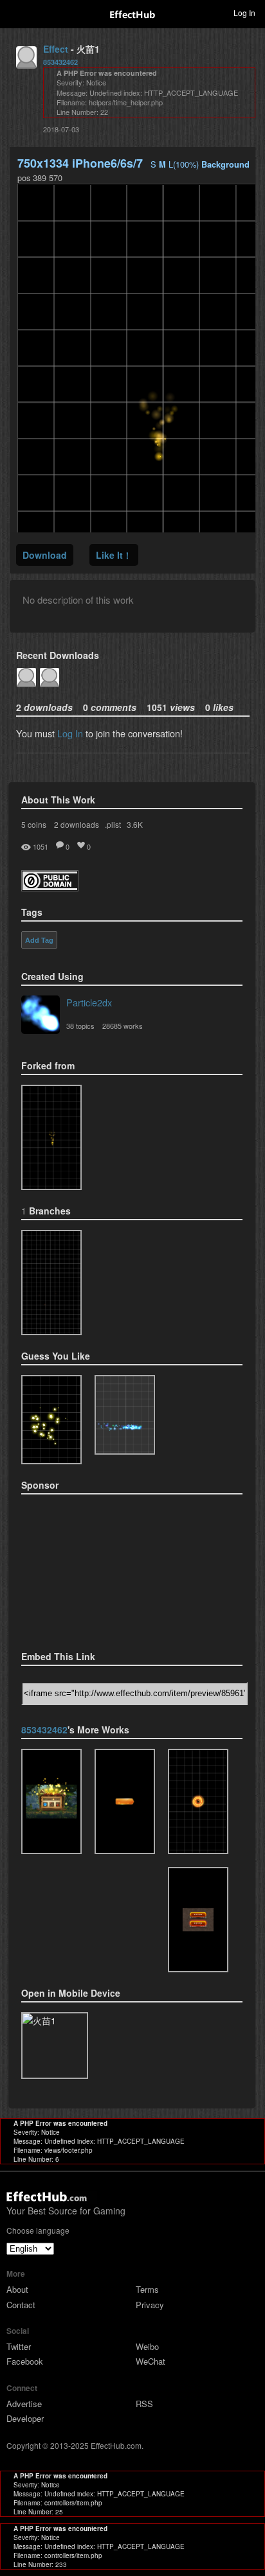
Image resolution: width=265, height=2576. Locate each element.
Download (45, 555)
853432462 (60, 62)
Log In (70, 733)
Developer (25, 2418)
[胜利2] (51, 1801)
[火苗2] (51, 1137)
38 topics (80, 1026)
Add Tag (39, 940)
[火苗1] (51, 1283)
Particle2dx (89, 1002)
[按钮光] (198, 1920)
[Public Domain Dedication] (50, 887)
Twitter (19, 2346)
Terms (147, 2289)
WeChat (151, 2361)
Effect (56, 49)
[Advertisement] (86, 1568)
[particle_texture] (125, 1415)
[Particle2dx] (41, 1016)
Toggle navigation (15, 12)
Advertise (24, 2404)
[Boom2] (51, 1420)
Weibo (147, 2346)
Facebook (25, 2361)
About (17, 2289)
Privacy (150, 2305)
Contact (21, 2305)
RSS (144, 2404)
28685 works (123, 1026)
